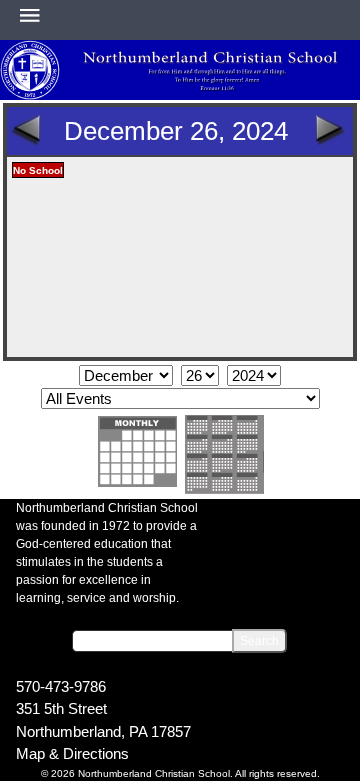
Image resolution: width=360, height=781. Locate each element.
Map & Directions (72, 753)
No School (38, 170)
